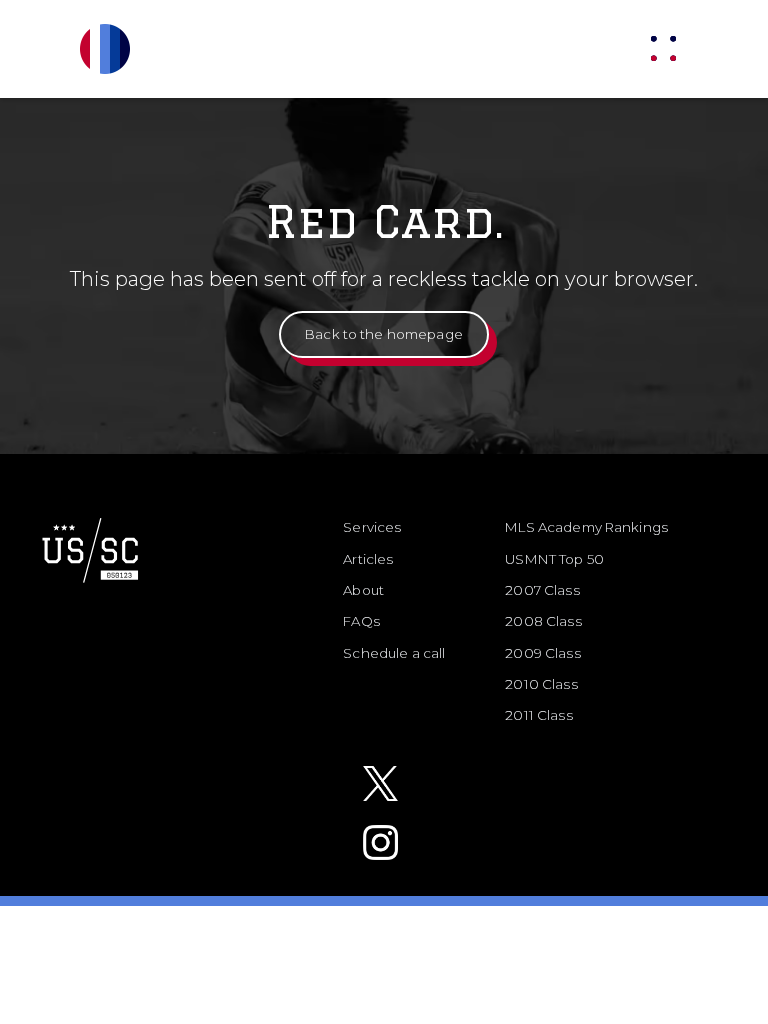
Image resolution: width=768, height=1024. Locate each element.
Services (372, 527)
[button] (663, 48)
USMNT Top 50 (554, 559)
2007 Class (542, 590)
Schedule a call (394, 653)
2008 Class (543, 621)
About (363, 590)
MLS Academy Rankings (586, 527)
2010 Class (541, 684)
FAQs (361, 621)
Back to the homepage (384, 334)
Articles (368, 559)
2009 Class (542, 653)
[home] (135, 49)
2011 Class (538, 715)
